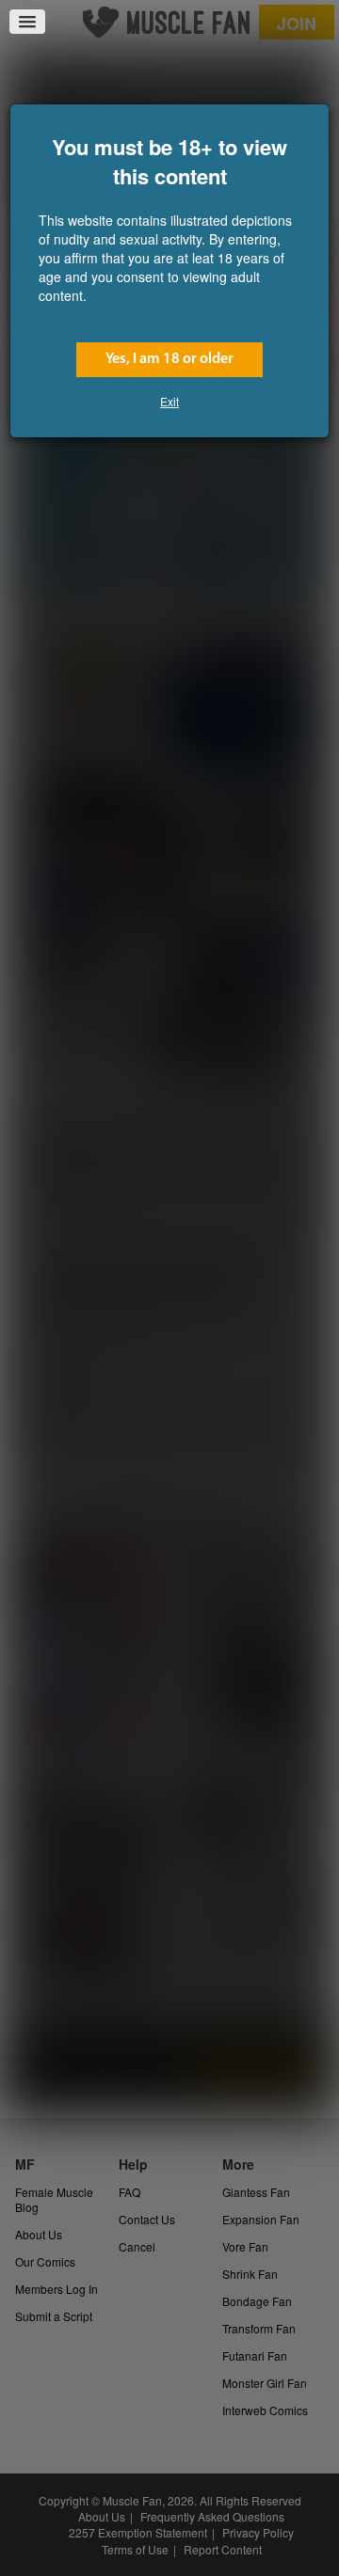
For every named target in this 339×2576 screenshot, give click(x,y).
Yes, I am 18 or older (169, 359)
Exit (169, 401)
